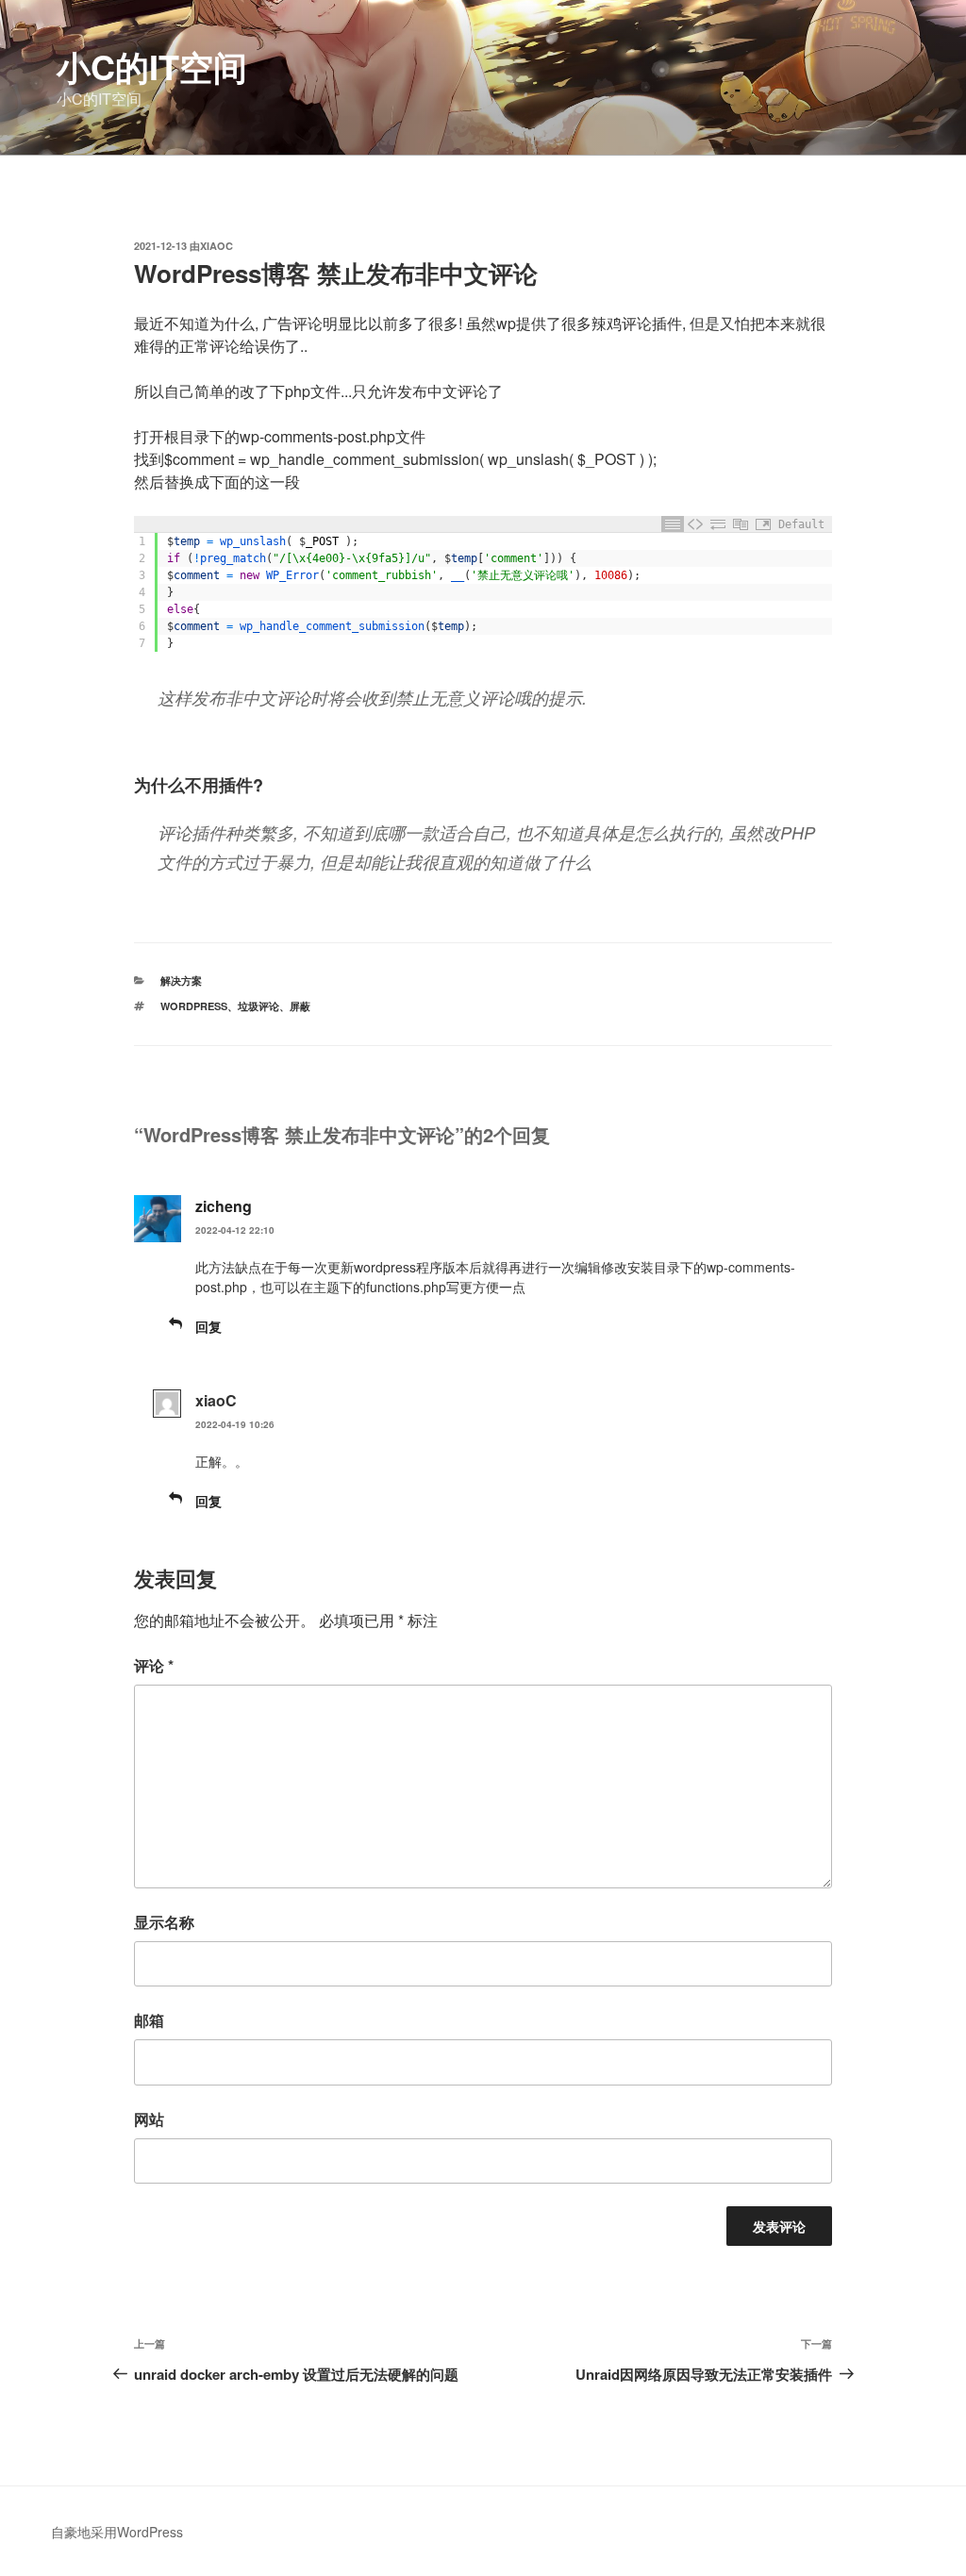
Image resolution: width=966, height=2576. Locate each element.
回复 (208, 1326)
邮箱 (149, 2020)
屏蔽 (300, 1006)
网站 (149, 2119)
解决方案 (181, 981)
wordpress (194, 1006)
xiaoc (217, 246)
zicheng (224, 1206)
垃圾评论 (258, 1006)
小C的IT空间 (152, 66)
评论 (154, 1665)
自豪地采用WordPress (117, 2532)
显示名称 (164, 1922)
